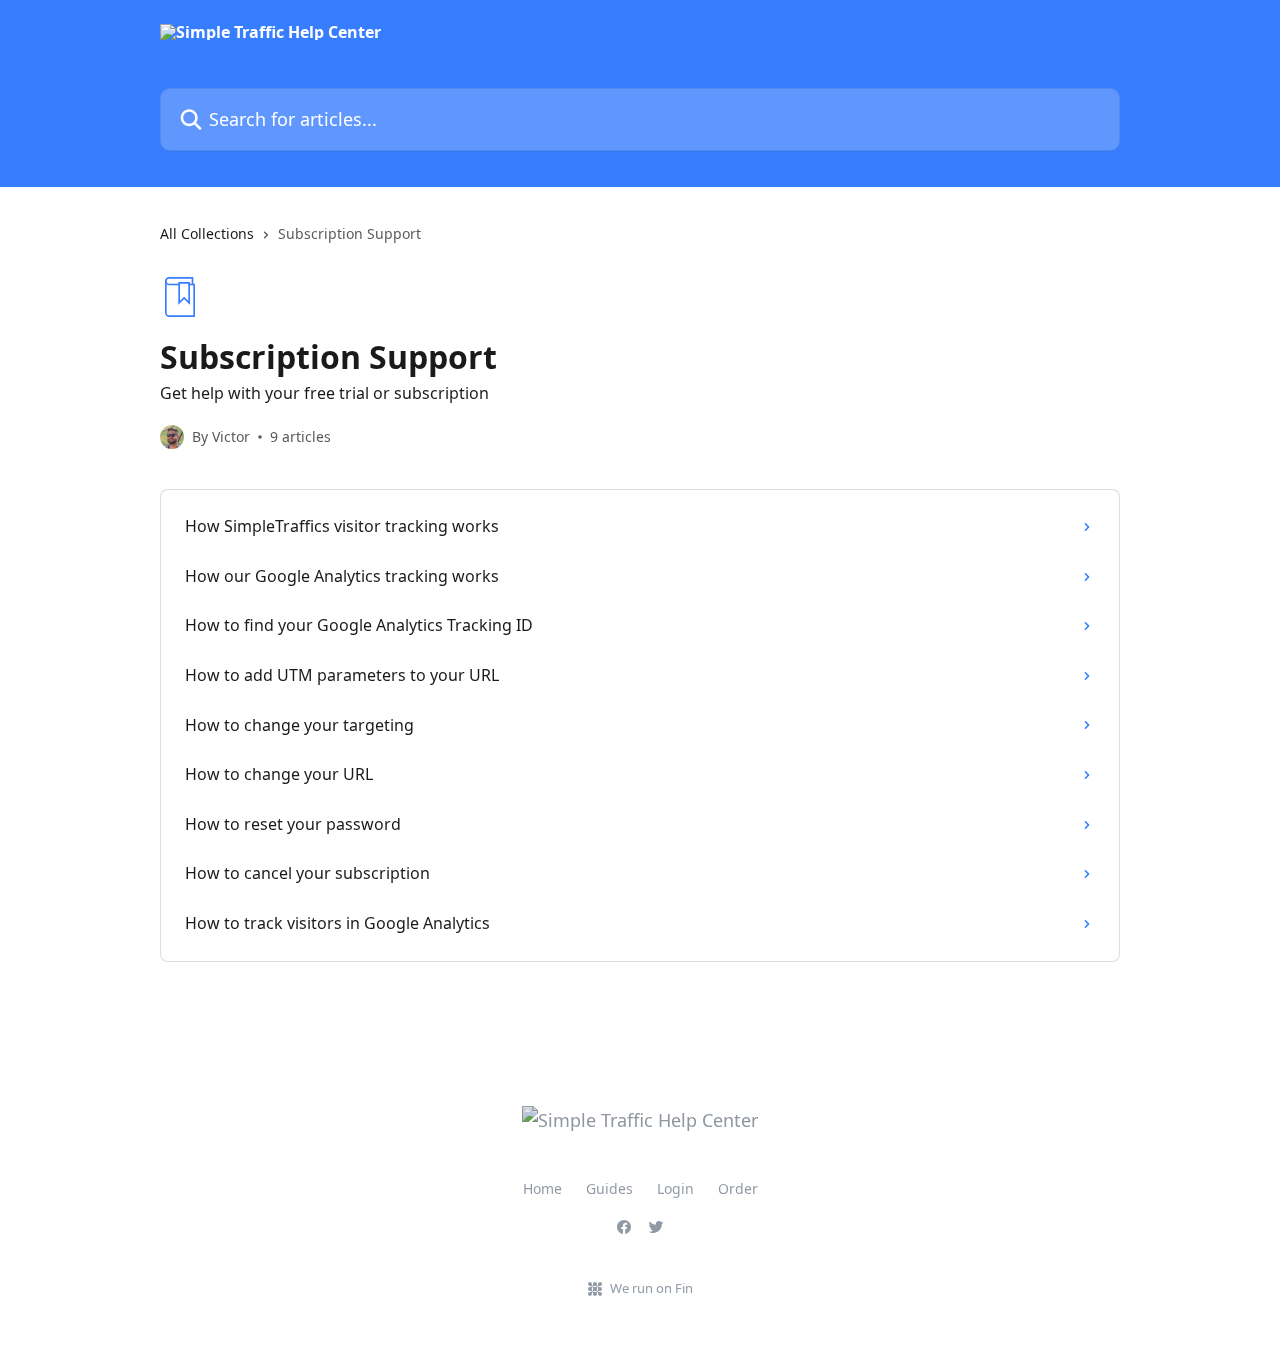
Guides (609, 1188)
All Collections (207, 233)
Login (675, 1188)
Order (738, 1188)
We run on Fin (651, 1288)
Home (542, 1188)
